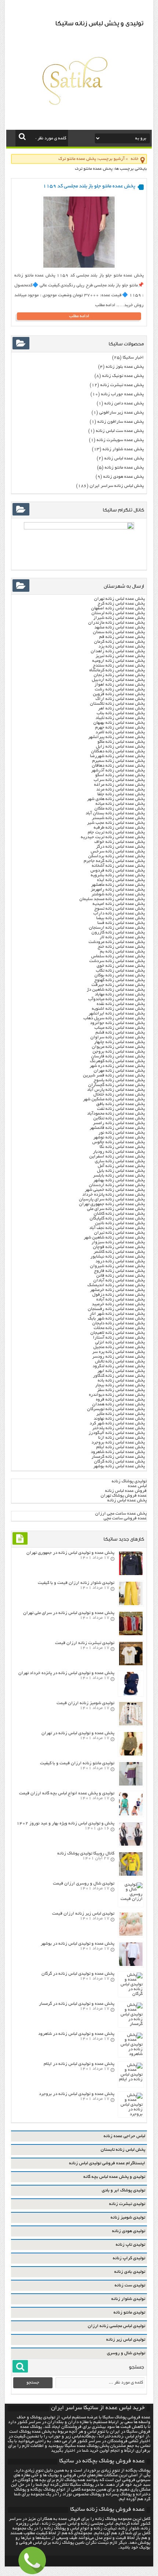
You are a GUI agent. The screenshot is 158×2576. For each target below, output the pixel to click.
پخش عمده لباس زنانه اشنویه (118, 1009)
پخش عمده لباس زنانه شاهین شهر (114, 1238)
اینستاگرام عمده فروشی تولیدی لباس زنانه (107, 2163)
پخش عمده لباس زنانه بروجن (119, 1052)
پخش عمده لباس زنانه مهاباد (120, 995)
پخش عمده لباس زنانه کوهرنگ (117, 1061)
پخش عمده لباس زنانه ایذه (121, 880)
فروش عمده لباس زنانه (126, 1491)
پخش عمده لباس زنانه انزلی (120, 1342)
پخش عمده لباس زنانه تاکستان (117, 704)
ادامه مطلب (79, 316)
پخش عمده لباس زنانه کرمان (119, 642)
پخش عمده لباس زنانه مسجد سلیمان (112, 899)
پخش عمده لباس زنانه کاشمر (119, 1252)
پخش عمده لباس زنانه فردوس (118, 871)
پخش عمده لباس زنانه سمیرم (118, 761)
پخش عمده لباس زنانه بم (122, 952)
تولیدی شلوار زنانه (128, 2299)
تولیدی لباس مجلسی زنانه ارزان (116, 2326)
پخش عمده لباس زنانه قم (122, 637)
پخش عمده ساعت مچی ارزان (121, 1514)
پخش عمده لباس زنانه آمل (121, 1166)
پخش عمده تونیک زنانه (123, 376)
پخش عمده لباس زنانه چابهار (119, 1042)
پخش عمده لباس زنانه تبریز (120, 656)
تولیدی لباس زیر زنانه (126, 2340)
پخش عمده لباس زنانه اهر (121, 709)
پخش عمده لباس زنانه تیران (119, 1233)
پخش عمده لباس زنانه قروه (120, 1400)
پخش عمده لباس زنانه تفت (121, 1109)
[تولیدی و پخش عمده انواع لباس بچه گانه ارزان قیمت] (131, 1815)
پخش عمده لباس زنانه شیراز (119, 618)
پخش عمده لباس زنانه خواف (120, 842)
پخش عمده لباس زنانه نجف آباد (117, 1228)
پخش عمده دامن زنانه (124, 403)
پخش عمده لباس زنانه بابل (121, 1171)
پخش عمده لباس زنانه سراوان (118, 1037)
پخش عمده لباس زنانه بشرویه (118, 875)
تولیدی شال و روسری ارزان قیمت (84, 1884)
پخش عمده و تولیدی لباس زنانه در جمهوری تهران (70, 1553)
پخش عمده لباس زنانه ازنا (121, 1438)
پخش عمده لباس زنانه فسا (121, 923)
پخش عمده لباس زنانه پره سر (118, 1352)
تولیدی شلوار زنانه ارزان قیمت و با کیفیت (76, 1583)
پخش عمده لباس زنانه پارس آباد (116, 1090)
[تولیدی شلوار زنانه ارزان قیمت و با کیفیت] (131, 1604)
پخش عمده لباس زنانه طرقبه (119, 828)
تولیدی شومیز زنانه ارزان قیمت (85, 1703)
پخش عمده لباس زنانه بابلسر (119, 1176)
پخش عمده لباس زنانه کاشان (119, 1214)
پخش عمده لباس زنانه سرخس (118, 852)
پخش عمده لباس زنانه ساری (120, 1161)
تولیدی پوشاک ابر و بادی (123, 2190)
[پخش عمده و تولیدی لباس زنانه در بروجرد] (131, 2114)
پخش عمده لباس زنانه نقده (121, 1004)
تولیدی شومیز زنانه (128, 2218)
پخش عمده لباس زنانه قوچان (119, 1247)
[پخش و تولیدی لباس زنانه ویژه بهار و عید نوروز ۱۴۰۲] (131, 1845)
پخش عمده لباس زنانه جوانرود (117, 1023)
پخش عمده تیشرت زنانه (122, 385)
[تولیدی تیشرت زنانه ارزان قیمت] (131, 1664)
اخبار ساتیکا (133, 358)
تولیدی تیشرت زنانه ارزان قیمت (85, 1643)
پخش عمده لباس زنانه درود (120, 1261)
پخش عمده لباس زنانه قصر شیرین (114, 1076)
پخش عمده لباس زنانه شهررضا (117, 756)
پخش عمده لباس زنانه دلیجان (118, 1323)
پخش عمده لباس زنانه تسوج (120, 909)
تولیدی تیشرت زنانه (127, 2204)
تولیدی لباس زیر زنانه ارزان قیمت (83, 1914)
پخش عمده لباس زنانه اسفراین (117, 1157)
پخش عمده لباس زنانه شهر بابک (116, 1319)
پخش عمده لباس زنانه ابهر (121, 1371)
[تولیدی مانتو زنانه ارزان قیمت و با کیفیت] (131, 1785)
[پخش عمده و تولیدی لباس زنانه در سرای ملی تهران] (131, 1634)
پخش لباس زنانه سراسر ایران (117, 486)
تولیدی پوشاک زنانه (129, 1481)
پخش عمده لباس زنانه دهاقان (118, 766)
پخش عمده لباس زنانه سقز (121, 1390)
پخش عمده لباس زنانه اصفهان (118, 608)
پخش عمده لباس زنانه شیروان (117, 1266)
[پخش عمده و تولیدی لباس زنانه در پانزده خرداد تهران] (131, 1694)
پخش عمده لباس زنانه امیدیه (119, 904)
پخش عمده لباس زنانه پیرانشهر (116, 737)
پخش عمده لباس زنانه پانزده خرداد (113, 1195)
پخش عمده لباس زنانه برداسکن (116, 856)
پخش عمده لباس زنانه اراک (120, 699)
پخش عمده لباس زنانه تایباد (120, 718)
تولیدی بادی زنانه (130, 2272)
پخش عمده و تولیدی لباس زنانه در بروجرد (77, 2094)
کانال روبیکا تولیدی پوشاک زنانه (86, 1854)
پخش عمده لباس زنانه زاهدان (118, 651)
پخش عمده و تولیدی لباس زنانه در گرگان (78, 1974)
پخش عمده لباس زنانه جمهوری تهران (112, 1204)
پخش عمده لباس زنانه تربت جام (116, 832)
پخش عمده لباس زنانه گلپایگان (117, 1219)
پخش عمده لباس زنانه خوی (121, 966)
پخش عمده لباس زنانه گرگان (119, 1462)
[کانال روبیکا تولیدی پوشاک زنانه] (131, 1875)
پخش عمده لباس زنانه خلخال (119, 1095)
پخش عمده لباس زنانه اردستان (117, 1185)
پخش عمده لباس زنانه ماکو (121, 742)
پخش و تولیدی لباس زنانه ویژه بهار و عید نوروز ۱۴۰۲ (65, 1823)
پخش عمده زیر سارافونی (121, 413)
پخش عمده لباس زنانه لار (122, 937)
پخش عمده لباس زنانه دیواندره (117, 1395)
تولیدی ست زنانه (130, 2285)
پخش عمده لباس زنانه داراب (119, 913)
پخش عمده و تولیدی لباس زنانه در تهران (78, 1733)
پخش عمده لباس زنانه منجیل (119, 1347)
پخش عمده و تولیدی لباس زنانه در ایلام (79, 2064)
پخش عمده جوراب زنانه (122, 394)
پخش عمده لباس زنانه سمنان (119, 632)
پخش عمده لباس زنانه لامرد (120, 732)
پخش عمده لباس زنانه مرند (121, 790)
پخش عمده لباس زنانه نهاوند (119, 1419)
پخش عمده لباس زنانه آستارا (119, 1338)
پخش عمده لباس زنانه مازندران (116, 623)
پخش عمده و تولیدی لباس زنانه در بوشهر (78, 1944)
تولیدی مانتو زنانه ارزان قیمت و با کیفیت (77, 1763)
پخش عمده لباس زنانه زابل (120, 747)
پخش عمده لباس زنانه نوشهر (119, 1137)
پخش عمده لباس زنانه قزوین (119, 694)
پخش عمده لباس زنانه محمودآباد (116, 1114)
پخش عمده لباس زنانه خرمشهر (117, 1290)
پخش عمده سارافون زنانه (121, 422)
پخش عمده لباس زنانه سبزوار (118, 1242)
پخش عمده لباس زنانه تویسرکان (116, 1409)
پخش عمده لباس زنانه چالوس (118, 1142)
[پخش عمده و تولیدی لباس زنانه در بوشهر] (131, 1965)
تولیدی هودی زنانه (129, 2231)
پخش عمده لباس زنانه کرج (121, 604)
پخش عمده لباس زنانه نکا (122, 1147)
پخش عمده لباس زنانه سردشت (117, 961)
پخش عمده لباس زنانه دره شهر (117, 1066)
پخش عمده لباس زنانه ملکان (120, 809)
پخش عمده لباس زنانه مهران (119, 1071)
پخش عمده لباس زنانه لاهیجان (118, 1333)
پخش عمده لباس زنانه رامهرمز (118, 890)
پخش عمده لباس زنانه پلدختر (118, 1428)
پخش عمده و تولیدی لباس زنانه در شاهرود (76, 2034)
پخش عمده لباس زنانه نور (122, 1133)
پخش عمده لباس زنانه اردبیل (118, 680)
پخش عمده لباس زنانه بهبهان (119, 723)
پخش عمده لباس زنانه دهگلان (118, 751)
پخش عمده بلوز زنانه (125, 367)
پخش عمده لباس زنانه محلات (119, 1328)
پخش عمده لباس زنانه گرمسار (118, 1457)
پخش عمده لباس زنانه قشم (120, 1033)
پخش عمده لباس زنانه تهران (119, 599)
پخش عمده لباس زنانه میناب (120, 1028)
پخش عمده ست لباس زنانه (120, 431)
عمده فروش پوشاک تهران (124, 1496)
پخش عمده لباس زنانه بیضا (121, 918)
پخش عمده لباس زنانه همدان (118, 1404)
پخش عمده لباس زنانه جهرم (120, 728)
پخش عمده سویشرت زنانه (120, 440)
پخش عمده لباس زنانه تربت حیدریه (113, 837)
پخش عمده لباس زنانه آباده (121, 1300)
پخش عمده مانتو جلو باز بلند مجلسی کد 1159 (89, 186)
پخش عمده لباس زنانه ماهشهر (118, 885)
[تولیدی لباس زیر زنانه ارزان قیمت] (131, 1935)
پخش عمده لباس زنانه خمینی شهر (115, 1190)
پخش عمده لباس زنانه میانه (120, 804)
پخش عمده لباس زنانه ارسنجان (117, 928)
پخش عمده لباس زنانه (124, 458)
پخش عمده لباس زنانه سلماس (118, 956)
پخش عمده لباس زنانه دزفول (118, 1295)
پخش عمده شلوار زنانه (123, 449)
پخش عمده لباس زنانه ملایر (121, 1414)
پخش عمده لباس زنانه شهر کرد (117, 1423)
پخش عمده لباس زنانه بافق (121, 1104)
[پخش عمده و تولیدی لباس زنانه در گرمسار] (131, 2024)
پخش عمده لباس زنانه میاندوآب (116, 999)
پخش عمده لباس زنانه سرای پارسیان (112, 1199)
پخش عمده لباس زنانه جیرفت (118, 985)
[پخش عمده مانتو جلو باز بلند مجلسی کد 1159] (79, 267)
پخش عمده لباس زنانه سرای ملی (115, 1209)
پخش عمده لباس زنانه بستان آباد (115, 813)
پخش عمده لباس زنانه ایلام (121, 1447)
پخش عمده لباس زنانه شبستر (118, 818)
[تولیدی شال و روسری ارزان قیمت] (131, 1899)
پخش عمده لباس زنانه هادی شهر (116, 799)
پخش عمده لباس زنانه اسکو (120, 775)
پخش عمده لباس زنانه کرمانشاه (117, 670)
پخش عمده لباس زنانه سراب (119, 780)
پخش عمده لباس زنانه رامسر (119, 1123)
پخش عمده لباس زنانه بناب (121, 713)
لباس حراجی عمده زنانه (124, 2136)
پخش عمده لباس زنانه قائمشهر (117, 1128)
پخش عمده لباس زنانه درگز (120, 847)
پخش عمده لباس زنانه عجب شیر (116, 823)
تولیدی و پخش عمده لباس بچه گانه (114, 2177)
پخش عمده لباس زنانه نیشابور (118, 1257)
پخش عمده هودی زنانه (123, 477)
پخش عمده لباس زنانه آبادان (119, 1280)
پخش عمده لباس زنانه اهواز (120, 685)
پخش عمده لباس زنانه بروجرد (118, 1443)
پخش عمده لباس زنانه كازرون (118, 933)
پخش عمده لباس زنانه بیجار (120, 1385)
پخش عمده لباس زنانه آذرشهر (118, 770)
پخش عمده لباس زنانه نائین (120, 1223)
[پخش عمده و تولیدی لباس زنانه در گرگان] (131, 1994)
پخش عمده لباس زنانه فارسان (118, 1056)
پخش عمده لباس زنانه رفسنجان (116, 1309)
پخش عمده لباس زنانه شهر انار (117, 1314)
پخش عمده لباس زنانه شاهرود (118, 1452)
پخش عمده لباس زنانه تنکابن (119, 1118)
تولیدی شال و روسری (126, 2353)
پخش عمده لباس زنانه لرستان (118, 613)
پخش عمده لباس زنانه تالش (120, 1362)
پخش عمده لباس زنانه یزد (122, 647)
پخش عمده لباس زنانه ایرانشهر (117, 1014)
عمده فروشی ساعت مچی (125, 1518)
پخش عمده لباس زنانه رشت (120, 689)
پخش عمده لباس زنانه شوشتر (118, 894)
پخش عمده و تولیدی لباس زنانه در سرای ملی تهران (69, 1613)
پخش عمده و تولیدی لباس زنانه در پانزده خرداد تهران (66, 1673)
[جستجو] (22, 136)
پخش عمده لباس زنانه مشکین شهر (114, 1099)
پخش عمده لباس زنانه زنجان (119, 675)
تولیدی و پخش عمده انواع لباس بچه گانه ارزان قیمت (67, 1793)
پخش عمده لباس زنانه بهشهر (119, 1180)
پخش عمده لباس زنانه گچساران (116, 1085)
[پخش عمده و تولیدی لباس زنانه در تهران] (131, 1755)
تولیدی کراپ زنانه (129, 2258)
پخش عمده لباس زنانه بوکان (120, 975)
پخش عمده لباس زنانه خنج (121, 947)
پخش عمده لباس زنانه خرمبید (118, 1304)
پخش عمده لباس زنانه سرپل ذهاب (114, 1018)
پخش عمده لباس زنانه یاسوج (119, 1080)
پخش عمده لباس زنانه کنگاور (119, 1376)
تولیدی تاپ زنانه (130, 2245)
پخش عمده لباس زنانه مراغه (119, 785)
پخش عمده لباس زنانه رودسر (118, 1357)
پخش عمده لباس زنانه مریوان (118, 1047)
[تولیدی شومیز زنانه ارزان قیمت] (131, 1724)
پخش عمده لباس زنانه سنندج (119, 666)
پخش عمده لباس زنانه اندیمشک (116, 1285)
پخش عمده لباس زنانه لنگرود (119, 1366)
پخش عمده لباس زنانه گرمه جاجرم (114, 861)
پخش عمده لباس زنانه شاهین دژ (116, 990)
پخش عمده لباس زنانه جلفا (121, 794)
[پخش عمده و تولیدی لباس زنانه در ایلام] (131, 2079)
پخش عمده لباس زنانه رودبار (119, 1152)
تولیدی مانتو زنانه (129, 2313)
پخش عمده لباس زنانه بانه (121, 1381)
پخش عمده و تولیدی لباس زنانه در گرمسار (77, 2004)
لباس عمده (137, 1486)
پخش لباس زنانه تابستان (123, 2150)
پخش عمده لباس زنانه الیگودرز (117, 1433)
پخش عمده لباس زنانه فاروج (119, 1271)
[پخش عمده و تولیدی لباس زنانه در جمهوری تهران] (131, 1574)
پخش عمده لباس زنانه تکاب (120, 971)
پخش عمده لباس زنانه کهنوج (120, 980)
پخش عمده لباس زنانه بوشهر (119, 1466)
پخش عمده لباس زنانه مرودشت (117, 942)
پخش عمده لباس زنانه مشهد (120, 628)
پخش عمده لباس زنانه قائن (121, 1276)
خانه (135, 159)
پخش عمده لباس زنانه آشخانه (118, 866)
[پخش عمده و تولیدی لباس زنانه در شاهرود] (131, 2054)
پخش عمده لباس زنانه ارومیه (118, 661)
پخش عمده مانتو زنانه (124, 468)
